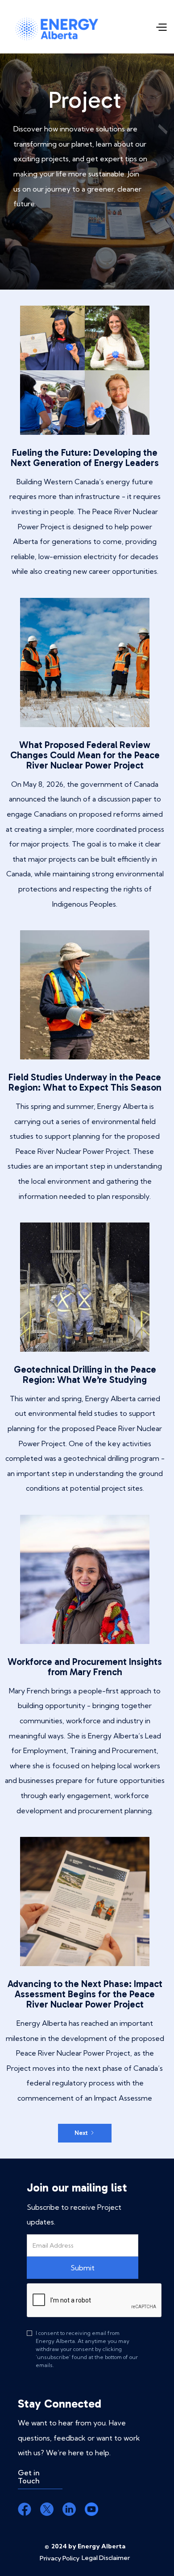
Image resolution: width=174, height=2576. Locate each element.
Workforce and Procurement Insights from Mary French (85, 1667)
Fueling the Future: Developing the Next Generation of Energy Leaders (85, 458)
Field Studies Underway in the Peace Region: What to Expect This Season (85, 1082)
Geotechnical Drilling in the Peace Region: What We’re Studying (85, 1374)
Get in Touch (29, 2477)
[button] (161, 27)
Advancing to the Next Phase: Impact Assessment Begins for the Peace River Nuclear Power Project (85, 1994)
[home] (57, 27)
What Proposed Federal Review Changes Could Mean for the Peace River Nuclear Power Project (85, 755)
